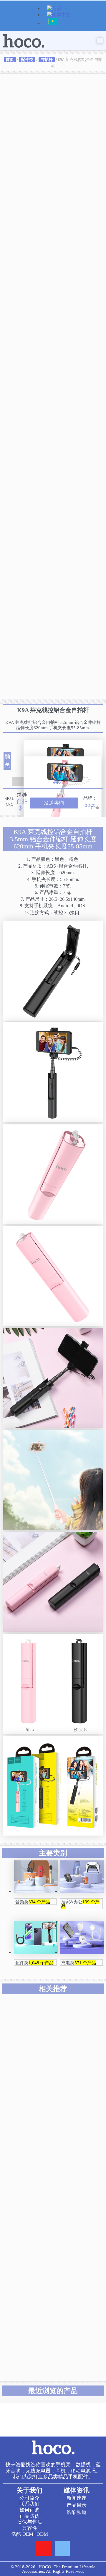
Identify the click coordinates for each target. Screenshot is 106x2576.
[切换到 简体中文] (59, 15)
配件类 (27, 59)
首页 (10, 59)
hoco (90, 805)
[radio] (63, 748)
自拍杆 (47, 59)
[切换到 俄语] (52, 24)
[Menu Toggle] (100, 41)
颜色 (7, 761)
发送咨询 (54, 803)
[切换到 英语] (54, 9)
